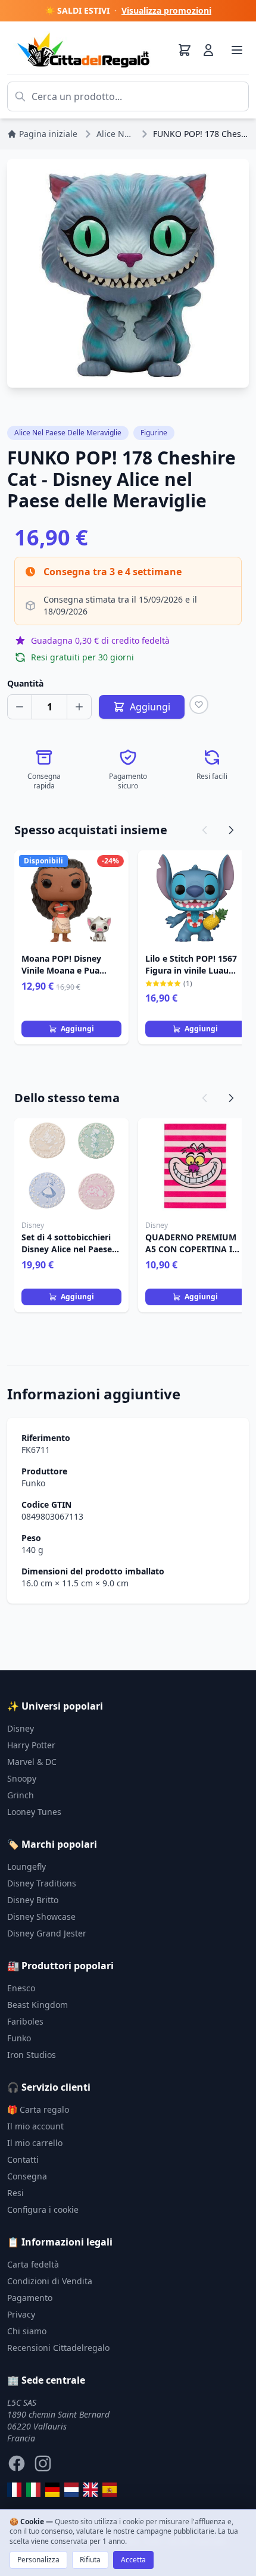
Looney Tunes (34, 1812)
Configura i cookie (43, 2209)
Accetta (133, 2560)
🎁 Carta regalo (38, 2109)
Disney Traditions (42, 1883)
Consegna (27, 2176)
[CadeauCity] (14, 2490)
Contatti (23, 2159)
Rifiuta (90, 2560)
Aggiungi (77, 1029)
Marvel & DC (32, 1762)
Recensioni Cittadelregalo (58, 2348)
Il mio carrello (35, 2143)
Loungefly (26, 1866)
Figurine (154, 433)
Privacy (21, 2314)
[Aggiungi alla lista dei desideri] (199, 704)
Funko (33, 1483)
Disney (21, 1728)
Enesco (21, 1988)
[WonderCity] (52, 2490)
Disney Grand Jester (47, 1933)
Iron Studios (32, 2055)
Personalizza (38, 2560)
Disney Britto (33, 1900)
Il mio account (35, 2126)
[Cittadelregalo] (33, 2490)
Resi (15, 2193)
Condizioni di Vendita (50, 2281)
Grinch (21, 1795)
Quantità (25, 683)
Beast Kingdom (38, 2005)
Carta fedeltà (33, 2264)
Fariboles (25, 2021)
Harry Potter (31, 1745)
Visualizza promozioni (166, 10)
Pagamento (30, 2298)
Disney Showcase (41, 1917)
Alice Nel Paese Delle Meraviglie (68, 433)
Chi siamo (27, 2331)
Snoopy (22, 1778)
